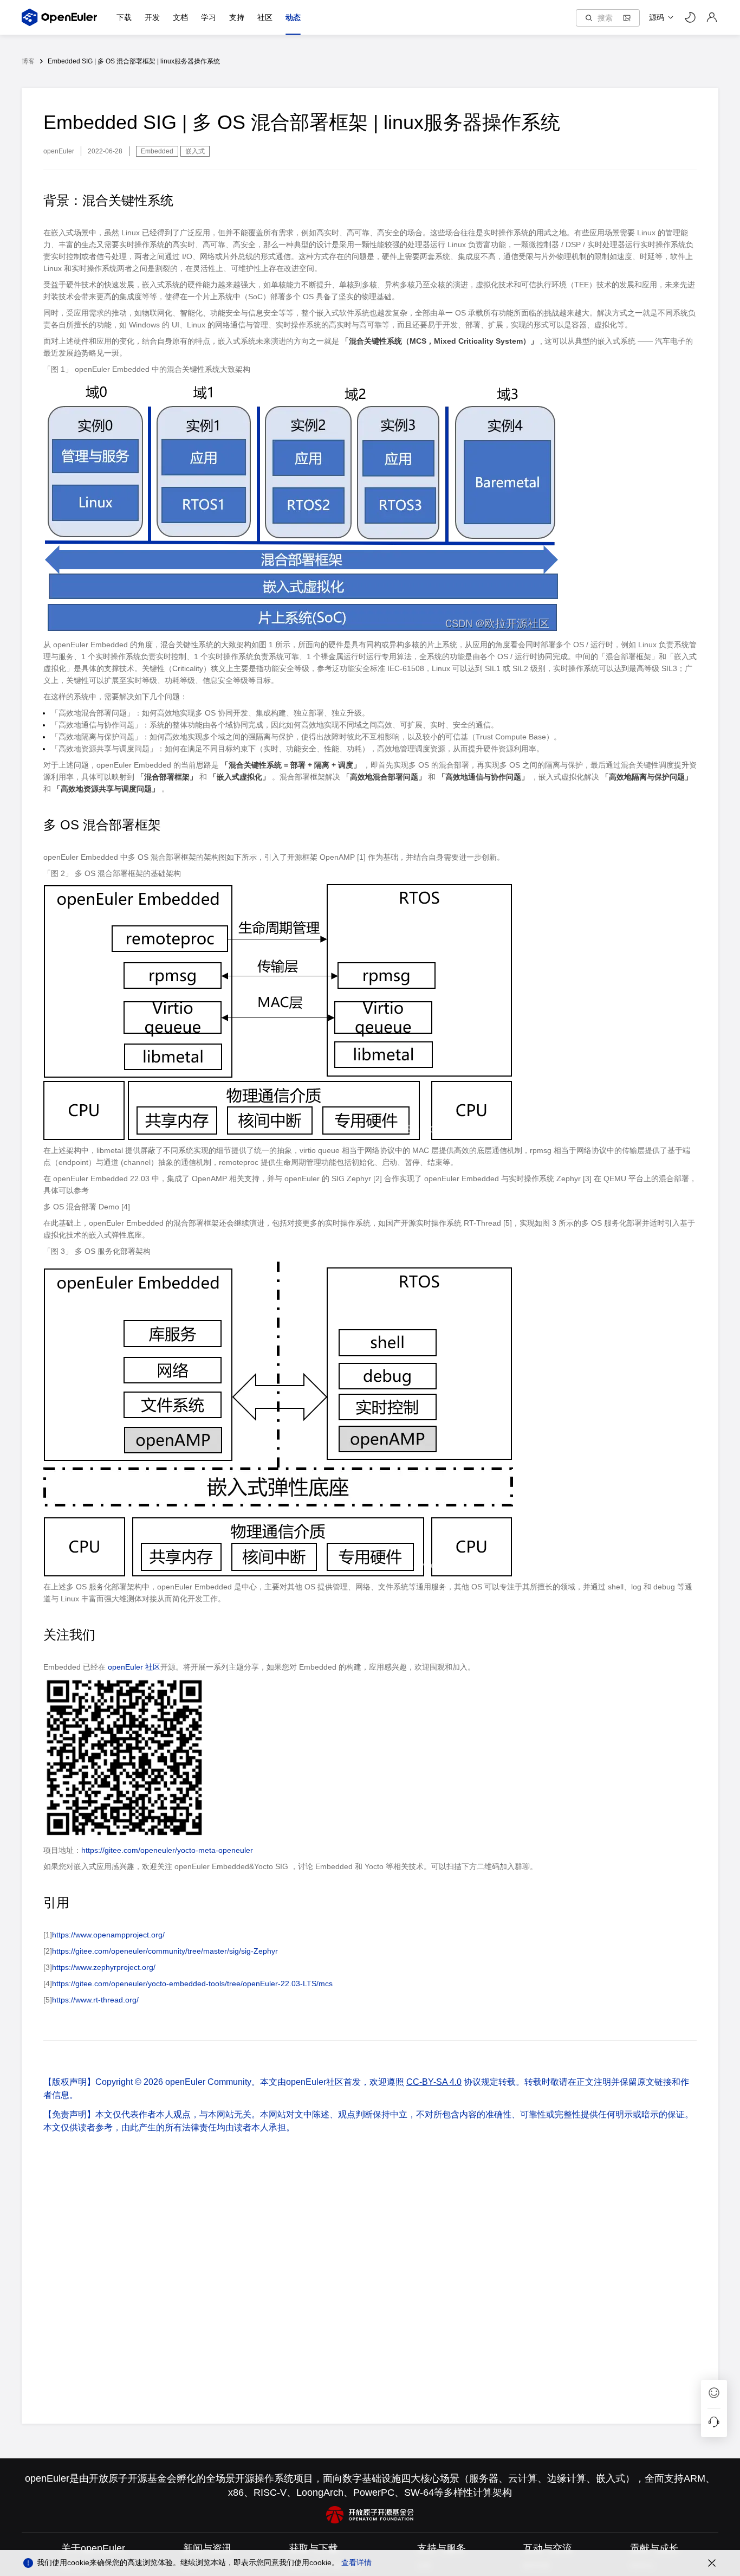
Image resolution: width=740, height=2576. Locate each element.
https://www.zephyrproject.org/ (104, 1967)
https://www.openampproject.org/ (108, 1935)
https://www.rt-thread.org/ (95, 2000)
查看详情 (356, 2562)
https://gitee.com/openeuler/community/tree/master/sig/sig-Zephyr (165, 1951)
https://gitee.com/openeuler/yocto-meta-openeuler (167, 1850)
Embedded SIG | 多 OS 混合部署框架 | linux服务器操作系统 (134, 61)
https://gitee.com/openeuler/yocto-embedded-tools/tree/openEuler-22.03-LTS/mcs (192, 1983)
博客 (28, 61)
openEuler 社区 (134, 1667)
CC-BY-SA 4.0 (434, 2082)
